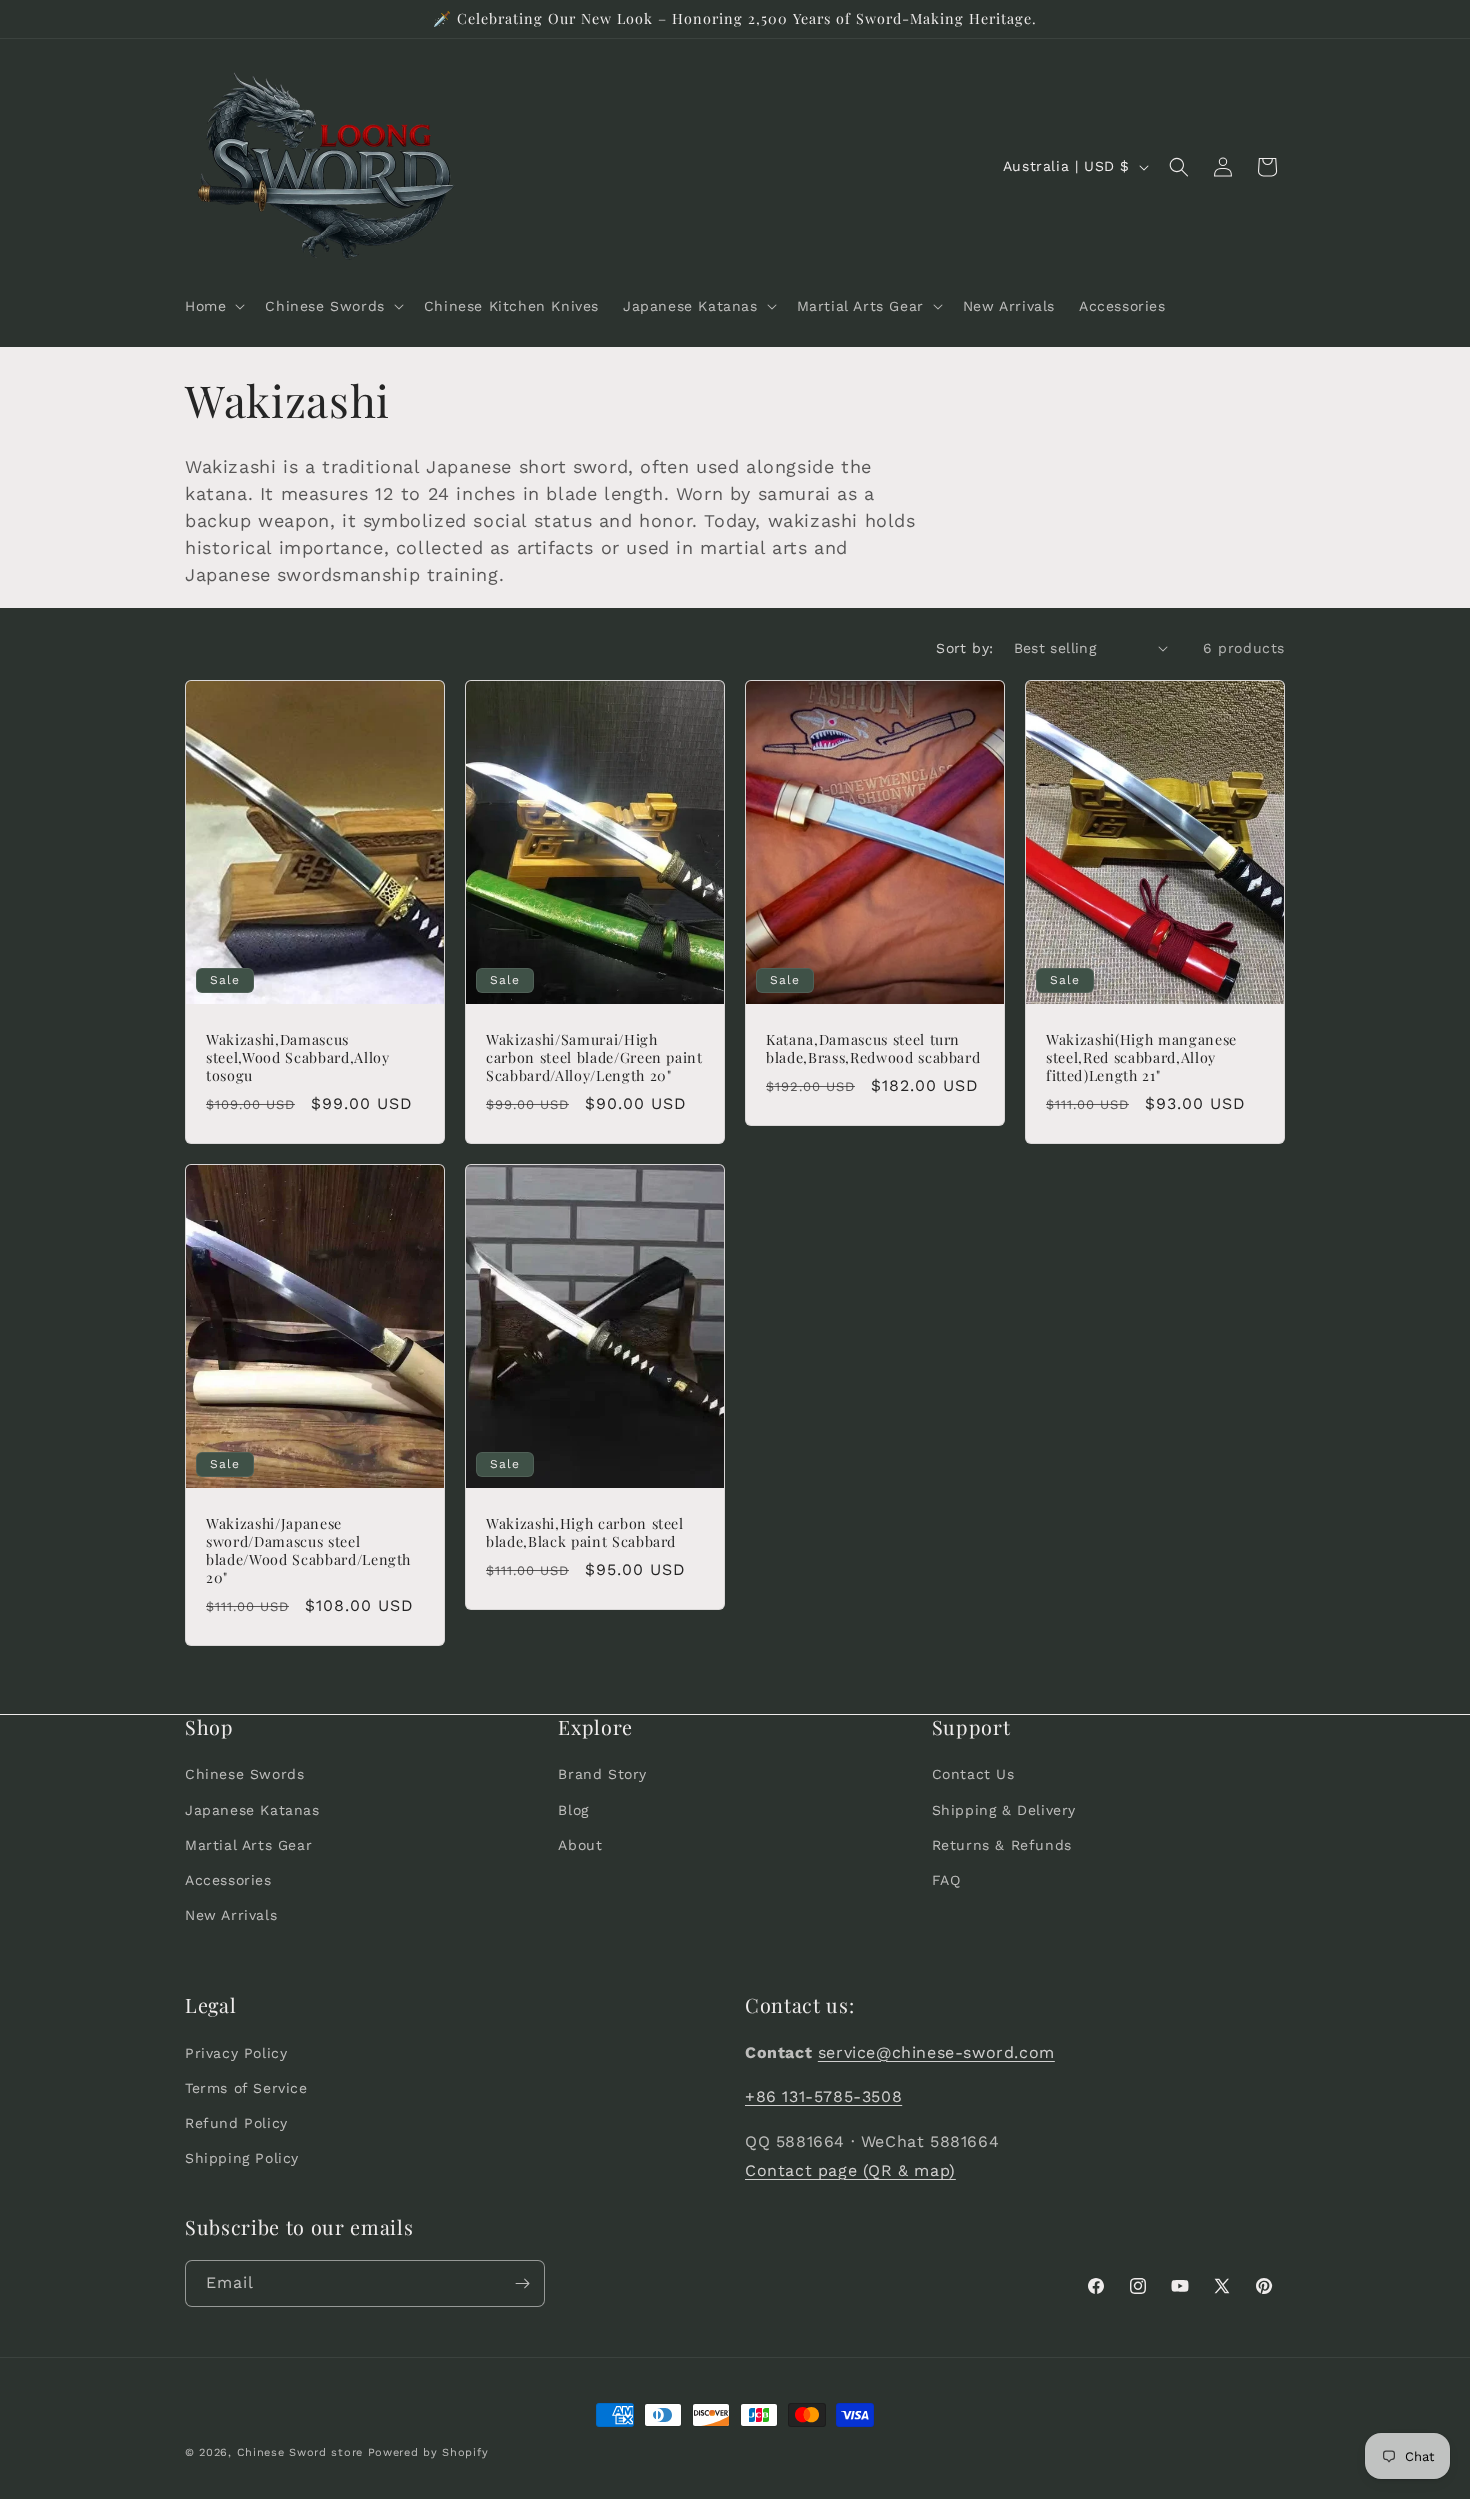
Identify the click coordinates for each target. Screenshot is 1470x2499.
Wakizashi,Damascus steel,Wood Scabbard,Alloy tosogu (298, 1057)
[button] (213, 306)
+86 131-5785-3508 (823, 2096)
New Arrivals (231, 1915)
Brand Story (602, 1774)
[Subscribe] (522, 2283)
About (580, 1844)
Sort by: (964, 648)
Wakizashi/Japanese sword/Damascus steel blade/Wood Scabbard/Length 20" (308, 1550)
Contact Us (973, 1774)
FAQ (946, 1879)
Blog (573, 1809)
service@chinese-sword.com (936, 2051)
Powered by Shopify (428, 2452)
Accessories (228, 1879)
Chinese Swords (244, 1774)
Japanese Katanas (252, 1809)
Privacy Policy (236, 2052)
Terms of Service (246, 2087)
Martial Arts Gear (248, 1844)
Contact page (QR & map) (850, 2169)
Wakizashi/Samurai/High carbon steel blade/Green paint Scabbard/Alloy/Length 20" (594, 1057)
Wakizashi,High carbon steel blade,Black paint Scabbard (585, 1532)
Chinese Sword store (300, 2452)
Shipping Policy (242, 2158)
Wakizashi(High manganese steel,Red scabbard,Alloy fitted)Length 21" (1141, 1057)
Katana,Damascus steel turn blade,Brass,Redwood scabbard (873, 1048)
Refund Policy (236, 2122)
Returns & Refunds (1002, 1844)
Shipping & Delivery (1004, 1809)
